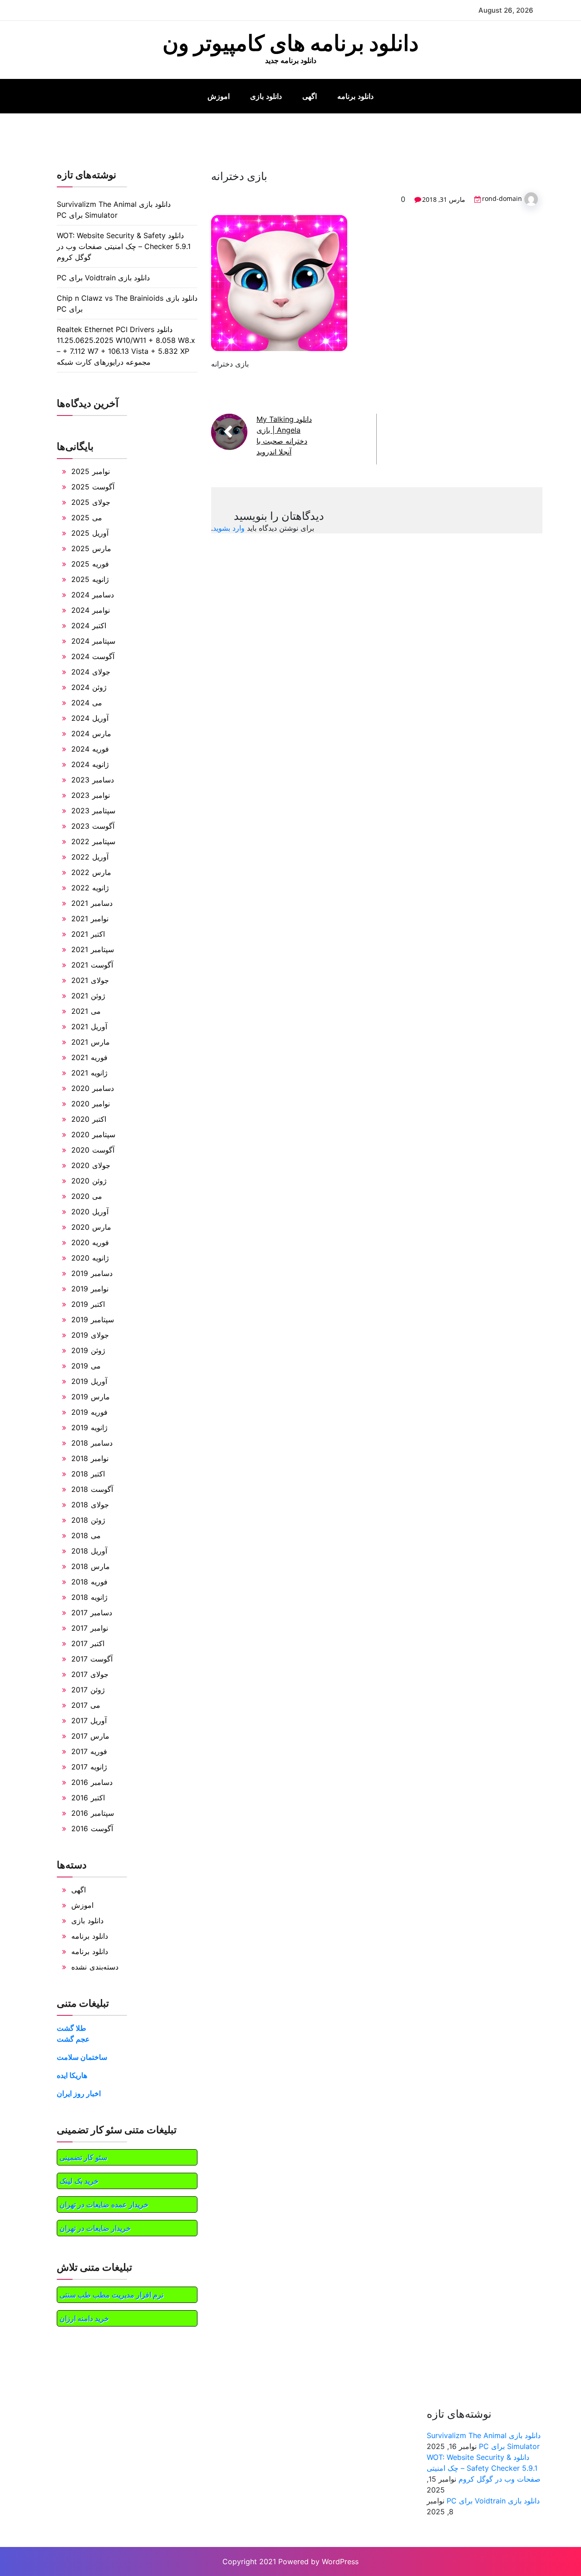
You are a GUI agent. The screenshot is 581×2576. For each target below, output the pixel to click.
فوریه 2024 (90, 749)
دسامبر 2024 (93, 595)
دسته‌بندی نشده (95, 1967)
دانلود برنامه (355, 96)
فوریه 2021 (89, 1057)
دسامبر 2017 (92, 1613)
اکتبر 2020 (89, 1119)
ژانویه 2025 (90, 579)
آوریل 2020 (90, 1212)
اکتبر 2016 (88, 1798)
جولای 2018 (90, 1505)
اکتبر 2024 (89, 626)
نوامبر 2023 (91, 795)
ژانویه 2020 (90, 1258)
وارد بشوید (229, 528)
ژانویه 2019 (89, 1427)
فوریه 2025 (90, 564)
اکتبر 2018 (88, 1474)
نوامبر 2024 (91, 610)
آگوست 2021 (92, 965)
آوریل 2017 (89, 1721)
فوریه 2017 (89, 1751)
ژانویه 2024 (90, 764)
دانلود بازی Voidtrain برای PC (103, 278)
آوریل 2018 (89, 1551)
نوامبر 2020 (91, 1104)
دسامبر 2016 (92, 1782)
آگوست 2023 (93, 826)
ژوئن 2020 (89, 1181)
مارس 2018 (91, 1566)
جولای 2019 (90, 1335)
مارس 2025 (91, 548)
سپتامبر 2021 (93, 949)
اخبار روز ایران (79, 2093)
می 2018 (86, 1535)
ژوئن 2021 (88, 996)
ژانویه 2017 (89, 1767)
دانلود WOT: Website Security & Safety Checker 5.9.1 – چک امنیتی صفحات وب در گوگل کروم (124, 246)
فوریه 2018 (89, 1582)
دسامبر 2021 (92, 903)
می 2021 (86, 1011)
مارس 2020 (91, 1227)
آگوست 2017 (92, 1659)
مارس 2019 (91, 1397)
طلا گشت (71, 2028)
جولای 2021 (90, 980)
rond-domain (502, 198)
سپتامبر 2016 (93, 1813)
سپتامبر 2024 (93, 641)
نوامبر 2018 (90, 1458)
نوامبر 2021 (90, 919)
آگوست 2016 (92, 1828)
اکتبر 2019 (88, 1304)
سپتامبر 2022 (93, 841)
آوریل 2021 (89, 1026)
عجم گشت (73, 2039)
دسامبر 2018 (92, 1443)
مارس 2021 (91, 1042)
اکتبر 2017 (88, 1643)
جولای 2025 (91, 502)
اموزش (219, 96)
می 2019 (86, 1366)
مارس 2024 (91, 733)
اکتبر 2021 (88, 934)
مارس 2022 (91, 872)
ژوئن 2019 (88, 1350)
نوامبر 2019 (90, 1289)
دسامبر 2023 (93, 780)
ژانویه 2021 (89, 1073)
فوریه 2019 (89, 1412)
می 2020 (87, 1196)
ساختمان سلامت (82, 2057)
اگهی (310, 96)
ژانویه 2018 (89, 1597)
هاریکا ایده (72, 2075)
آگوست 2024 (93, 656)
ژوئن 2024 (89, 687)
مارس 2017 (90, 1736)
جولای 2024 (91, 672)
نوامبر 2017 (90, 1628)
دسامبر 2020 (93, 1088)
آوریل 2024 (90, 718)
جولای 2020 (91, 1165)
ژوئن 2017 (88, 1690)
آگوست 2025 (93, 487)
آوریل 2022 (90, 857)
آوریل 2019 (89, 1381)
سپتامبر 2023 (93, 811)
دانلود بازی (266, 96)
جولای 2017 (90, 1674)
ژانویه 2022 (90, 888)
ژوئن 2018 (88, 1520)
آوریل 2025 (90, 533)
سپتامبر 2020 (93, 1134)
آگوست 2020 (93, 1150)
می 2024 (87, 703)
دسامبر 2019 (92, 1273)
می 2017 (86, 1705)
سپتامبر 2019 (93, 1320)
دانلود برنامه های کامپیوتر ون (290, 43)
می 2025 (87, 518)
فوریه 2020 (90, 1242)
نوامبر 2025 (91, 471)
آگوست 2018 (92, 1489)
